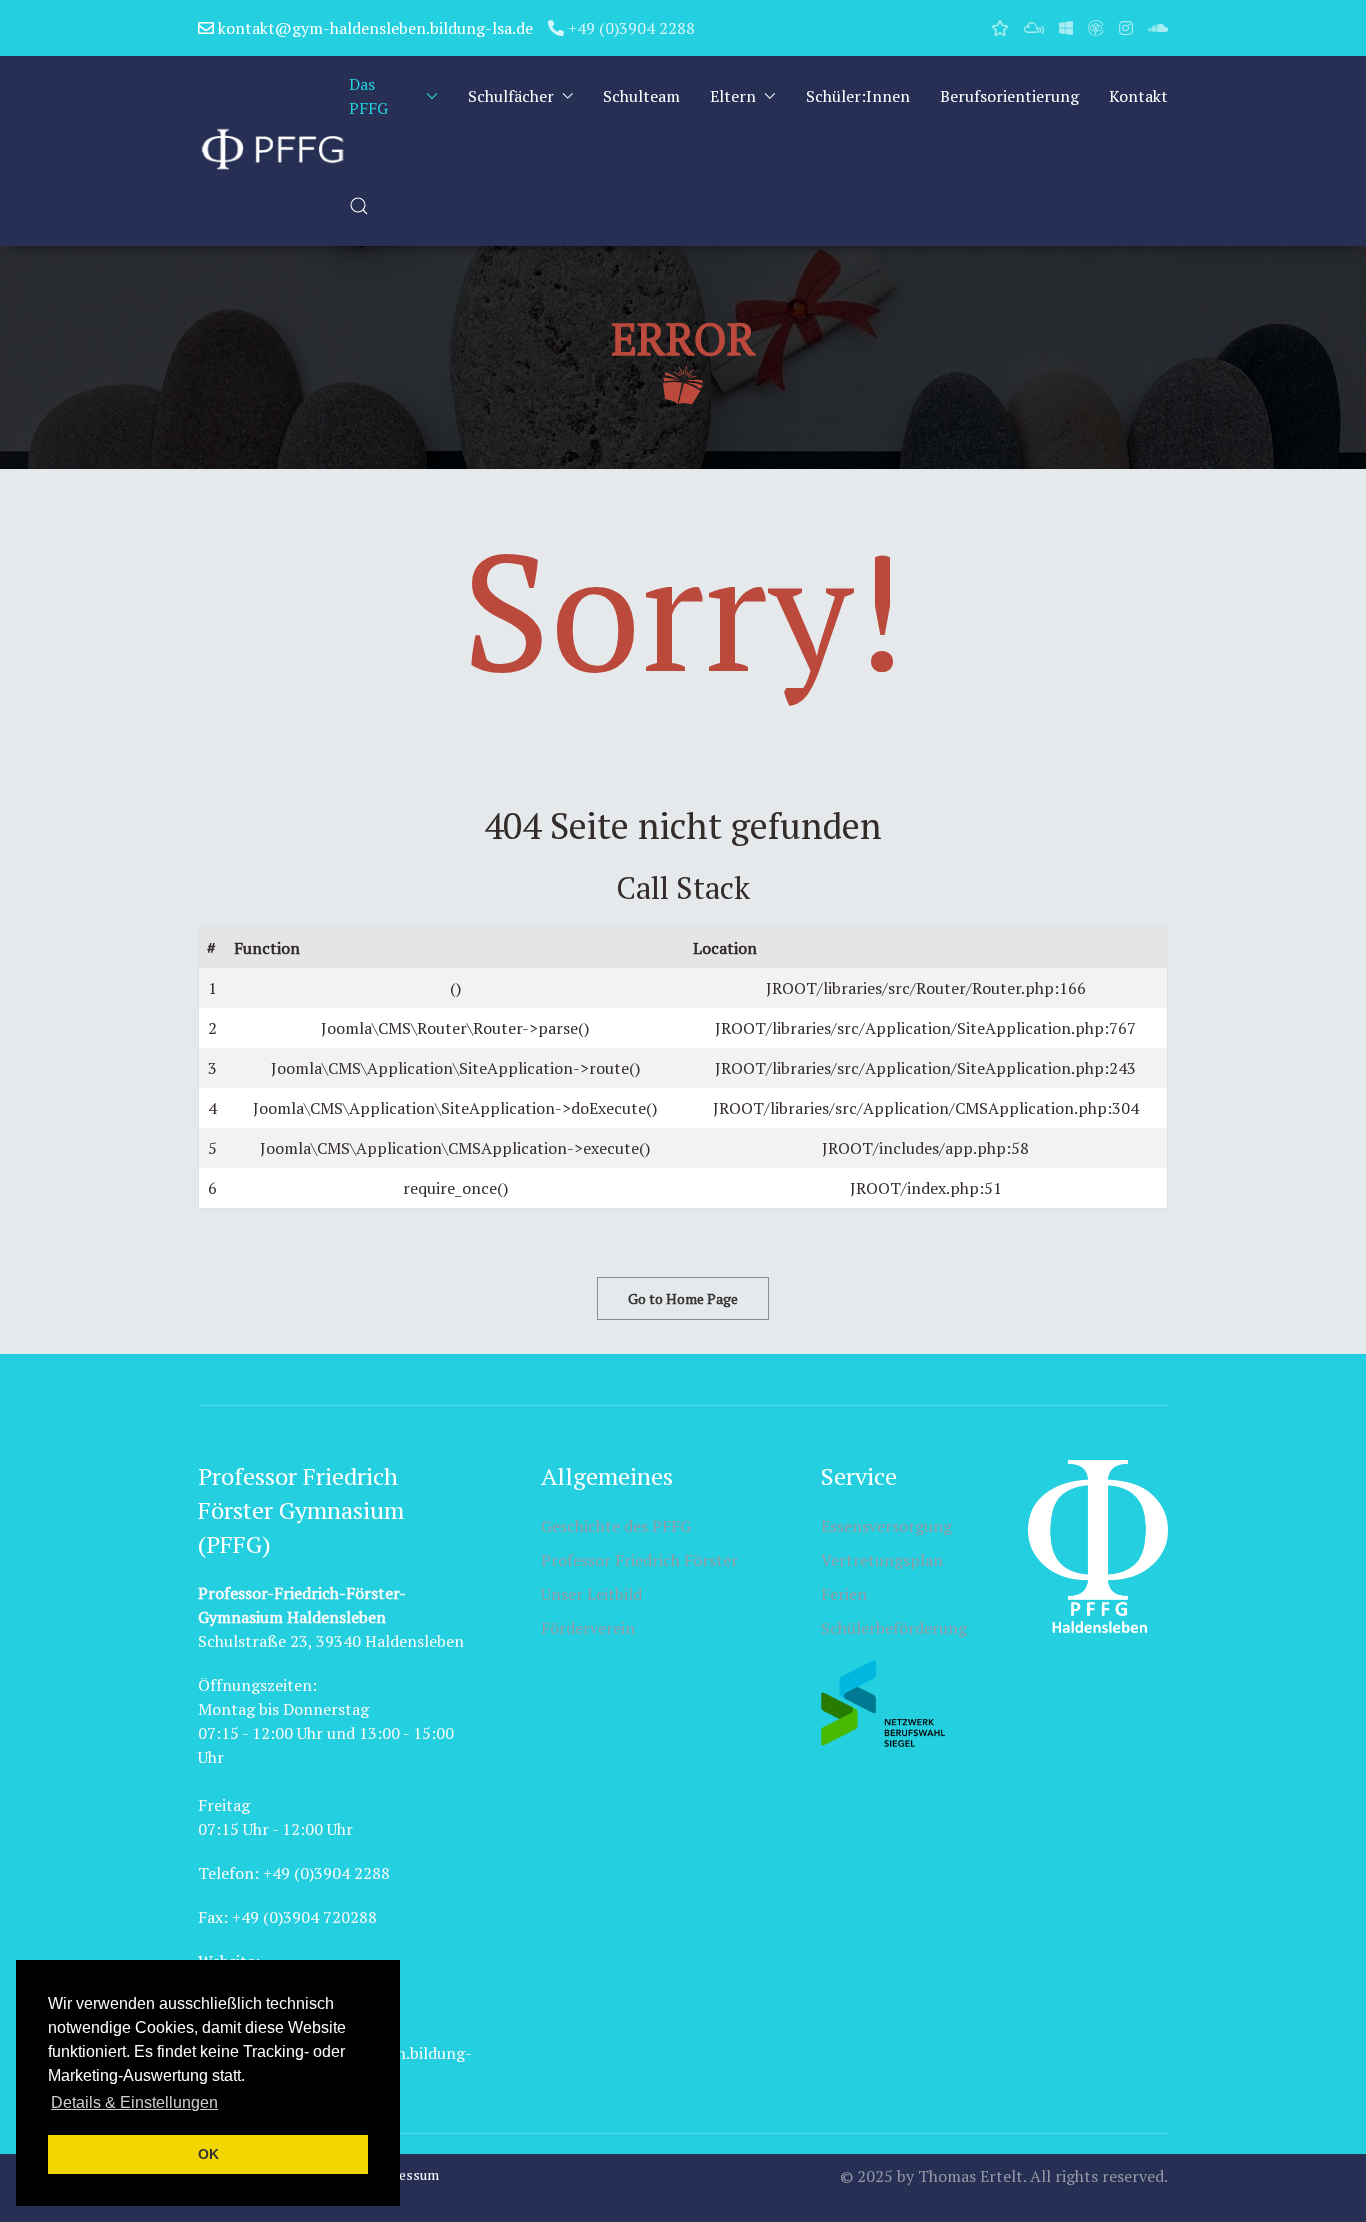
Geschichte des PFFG (616, 1526)
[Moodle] (1096, 28)
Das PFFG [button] (368, 96)
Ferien (844, 1594)
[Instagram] (1126, 28)
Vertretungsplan (882, 1560)
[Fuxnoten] (1000, 28)
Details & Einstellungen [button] (134, 2102)
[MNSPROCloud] (1034, 28)
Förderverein (588, 1628)
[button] (359, 206)
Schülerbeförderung (894, 1628)
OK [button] (208, 2154)
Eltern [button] (733, 96)
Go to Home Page (683, 1298)
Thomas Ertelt (970, 2176)
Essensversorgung (886, 1526)
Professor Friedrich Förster (639, 1560)
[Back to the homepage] (274, 151)
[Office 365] (1066, 28)
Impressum (403, 2174)
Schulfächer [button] (511, 96)
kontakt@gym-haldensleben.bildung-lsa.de (373, 28)
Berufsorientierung (1009, 96)
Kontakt (1138, 96)
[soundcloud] (1158, 28)
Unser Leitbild (591, 1594)
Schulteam (641, 96)
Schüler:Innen (858, 96)
